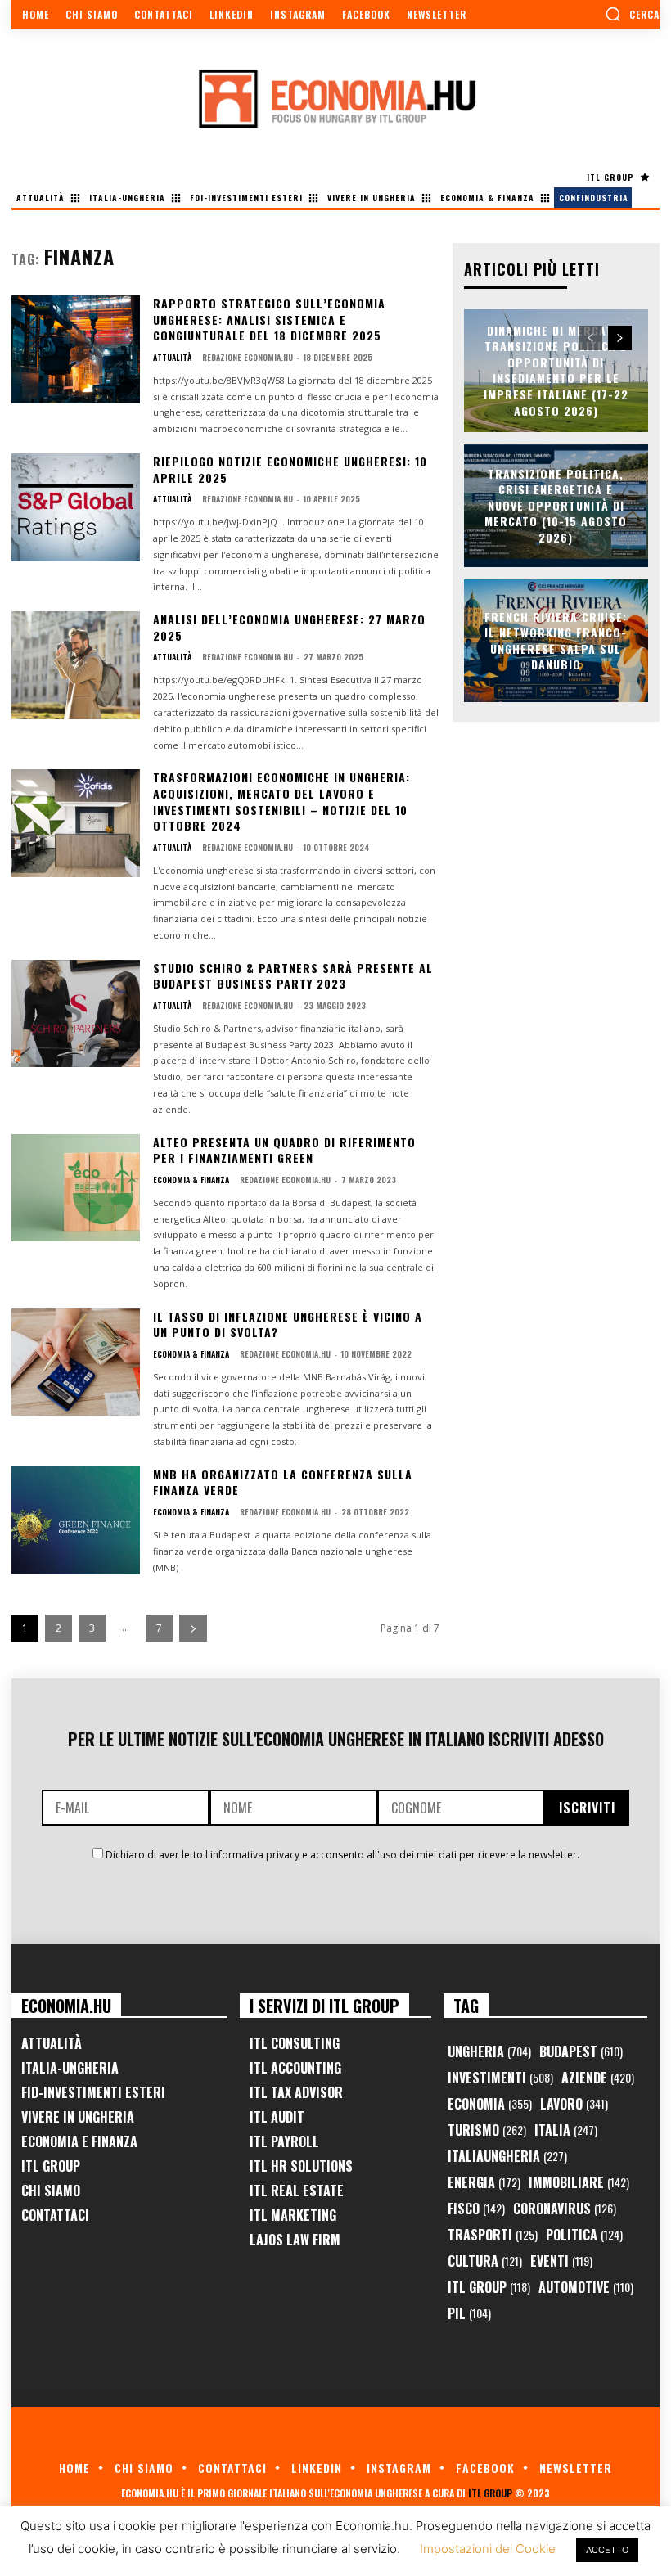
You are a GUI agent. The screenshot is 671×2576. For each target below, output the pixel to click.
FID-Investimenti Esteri (93, 2092)
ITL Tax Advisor (296, 2092)
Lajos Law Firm (295, 2240)
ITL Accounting (295, 2068)
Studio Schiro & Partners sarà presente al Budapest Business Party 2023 (293, 976)
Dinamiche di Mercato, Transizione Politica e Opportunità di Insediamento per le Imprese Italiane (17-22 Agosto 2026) (556, 370)
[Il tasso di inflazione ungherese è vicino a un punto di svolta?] (76, 1362)
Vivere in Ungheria (78, 2117)
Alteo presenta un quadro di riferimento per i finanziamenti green (284, 1150)
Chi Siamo (51, 2191)
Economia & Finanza (191, 1180)
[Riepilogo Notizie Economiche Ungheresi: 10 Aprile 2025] (76, 507)
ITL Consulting (295, 2043)
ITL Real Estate (297, 2191)
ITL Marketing (293, 2215)
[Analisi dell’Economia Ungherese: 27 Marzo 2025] (76, 665)
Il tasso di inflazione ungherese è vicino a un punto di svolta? (288, 1324)
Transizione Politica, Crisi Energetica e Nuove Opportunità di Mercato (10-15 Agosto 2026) (556, 505)
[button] (632, 14)
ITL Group (51, 2166)
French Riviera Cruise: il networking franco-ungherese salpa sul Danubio (556, 640)
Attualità (172, 358)
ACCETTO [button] (607, 2550)
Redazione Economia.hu (248, 357)
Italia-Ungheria (70, 2068)
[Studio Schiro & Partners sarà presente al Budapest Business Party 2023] (76, 1014)
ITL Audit (277, 2117)
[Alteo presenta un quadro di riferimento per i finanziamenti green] (76, 1188)
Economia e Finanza (79, 2141)
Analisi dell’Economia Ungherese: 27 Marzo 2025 (289, 627)
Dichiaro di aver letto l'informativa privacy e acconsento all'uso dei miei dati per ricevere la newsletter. (342, 1855)
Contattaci (55, 2215)
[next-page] (193, 1628)
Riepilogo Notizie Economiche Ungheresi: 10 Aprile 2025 (290, 469)
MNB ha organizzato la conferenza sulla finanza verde (283, 1482)
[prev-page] (590, 338)
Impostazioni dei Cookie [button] (488, 2549)
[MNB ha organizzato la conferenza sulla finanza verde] (76, 1520)
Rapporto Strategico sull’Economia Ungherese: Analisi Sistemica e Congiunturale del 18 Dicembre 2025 (269, 319)
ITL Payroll (284, 2141)
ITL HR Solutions (301, 2166)
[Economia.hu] (335, 98)
